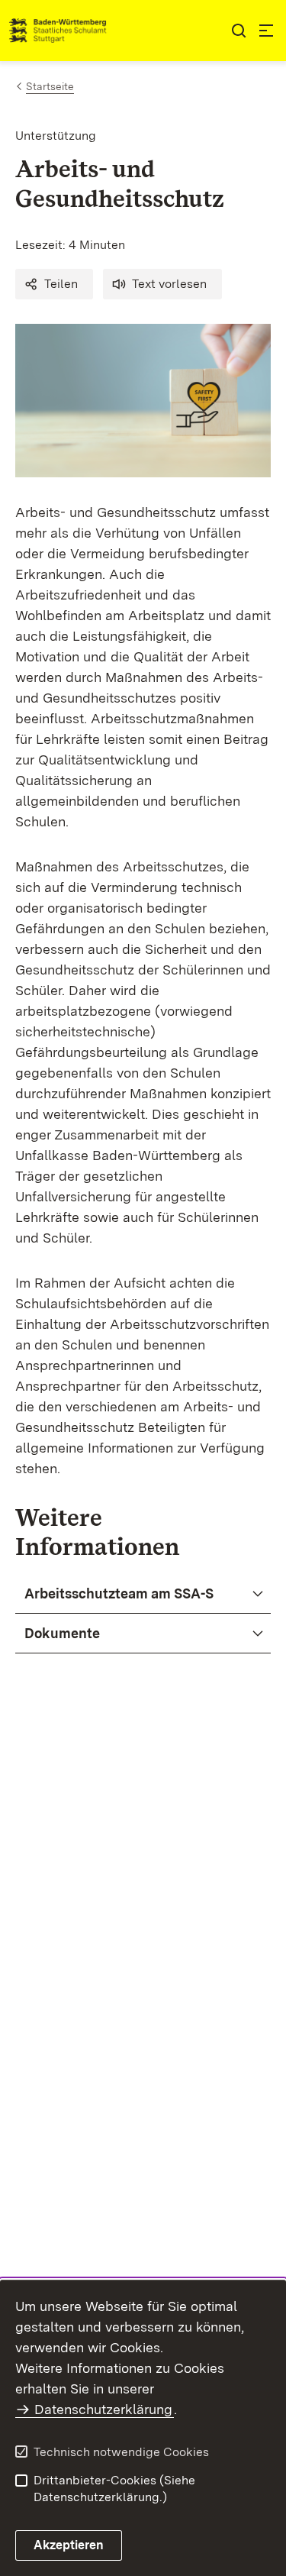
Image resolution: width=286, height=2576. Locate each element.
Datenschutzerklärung (103, 2409)
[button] (54, 284)
